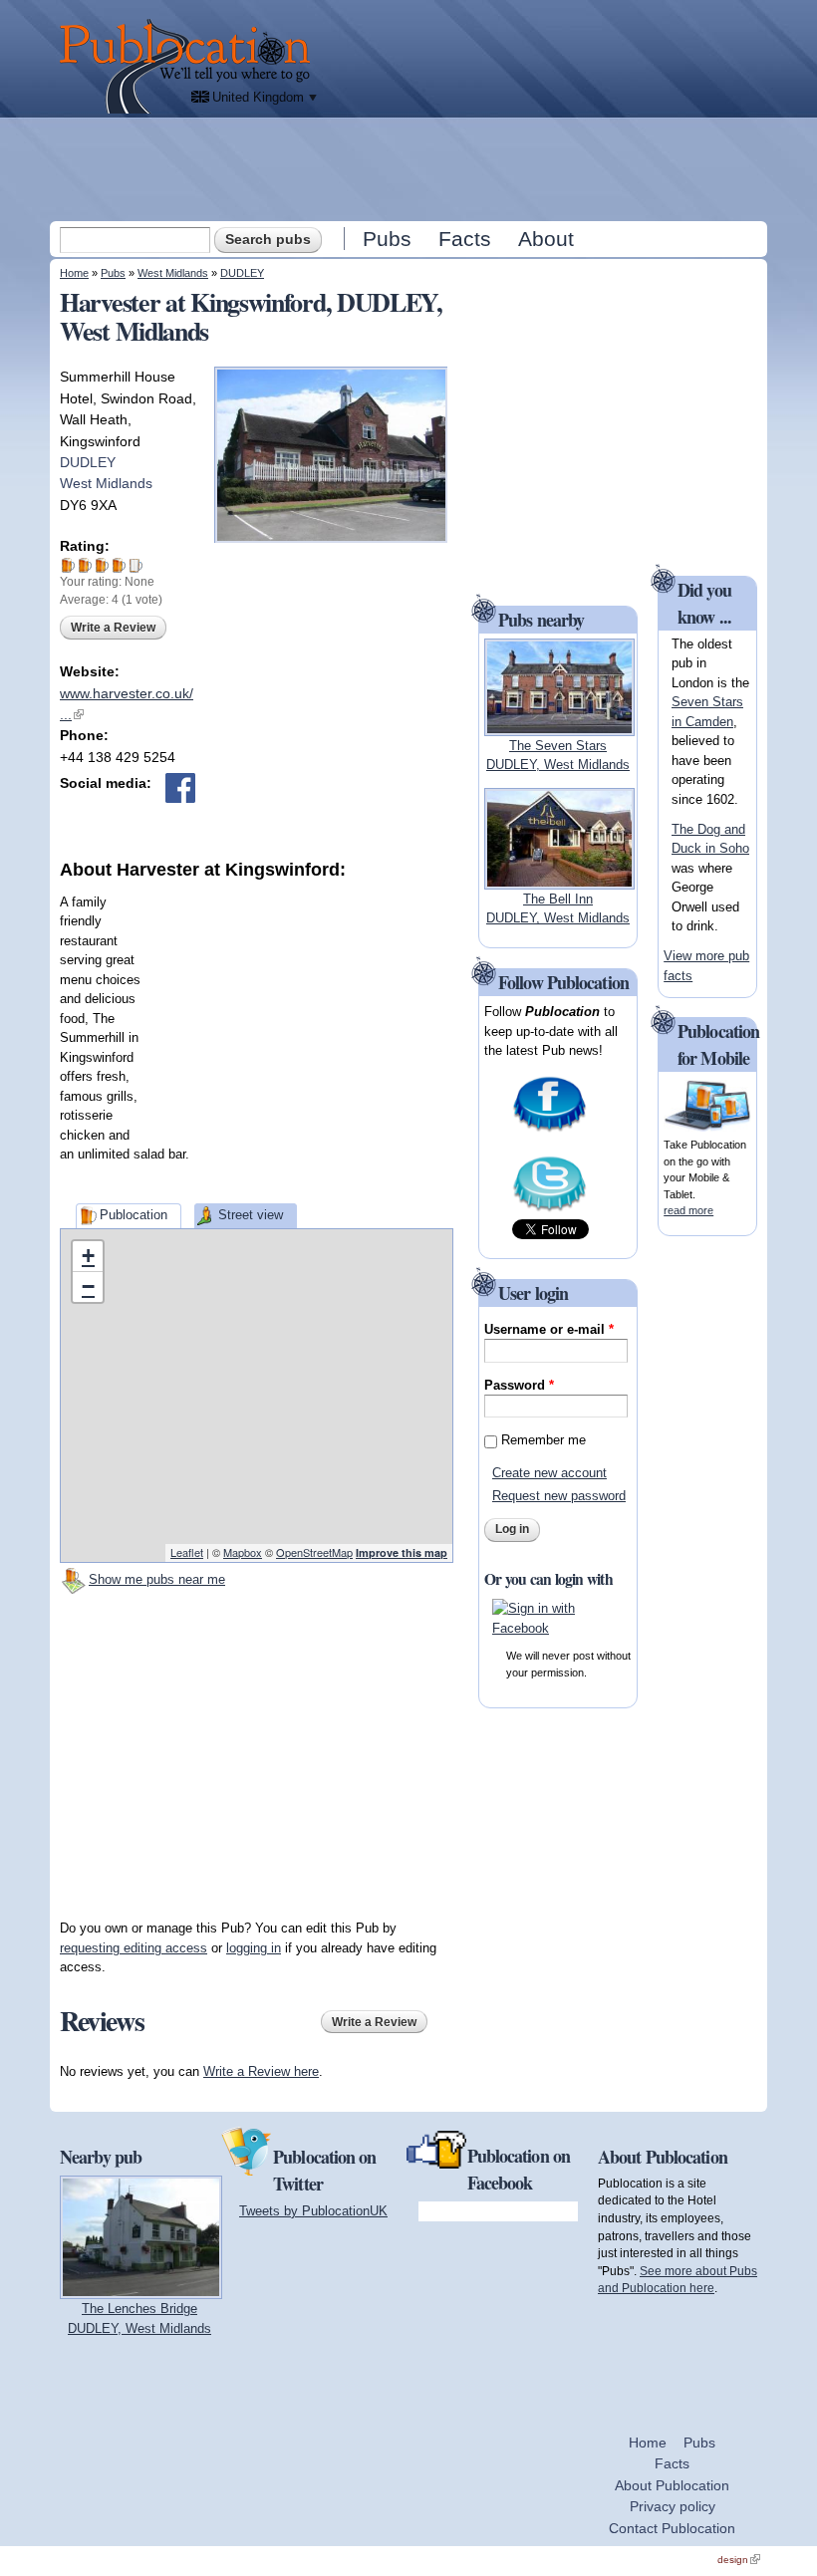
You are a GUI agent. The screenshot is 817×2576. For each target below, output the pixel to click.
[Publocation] (190, 66)
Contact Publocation (672, 2528)
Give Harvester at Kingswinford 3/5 (102, 565)
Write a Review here (261, 2071)
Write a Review (113, 628)
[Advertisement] (410, 168)
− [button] (88, 1287)
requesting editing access (134, 1948)
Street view (251, 1215)
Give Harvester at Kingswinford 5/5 (136, 565)
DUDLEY (242, 273)
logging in (254, 1948)
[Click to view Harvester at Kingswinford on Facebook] (180, 788)
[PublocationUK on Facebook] (549, 1129)
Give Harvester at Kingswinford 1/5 (68, 565)
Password (519, 1385)
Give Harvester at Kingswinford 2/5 (85, 565)
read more (688, 1210)
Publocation (134, 1215)
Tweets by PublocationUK (313, 2211)
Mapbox (243, 1552)
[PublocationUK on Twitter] (549, 1209)
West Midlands (173, 273)
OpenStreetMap (314, 1552)
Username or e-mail (549, 1329)
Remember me (544, 1440)
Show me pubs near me (157, 1579)
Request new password (559, 1496)
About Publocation (672, 2485)
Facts (465, 239)
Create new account (549, 1473)
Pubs (387, 239)
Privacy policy (673, 2506)
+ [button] (88, 1256)
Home (74, 273)
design (739, 2560)
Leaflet (187, 1552)
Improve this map (402, 1552)
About (546, 239)
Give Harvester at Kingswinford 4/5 (119, 565)
